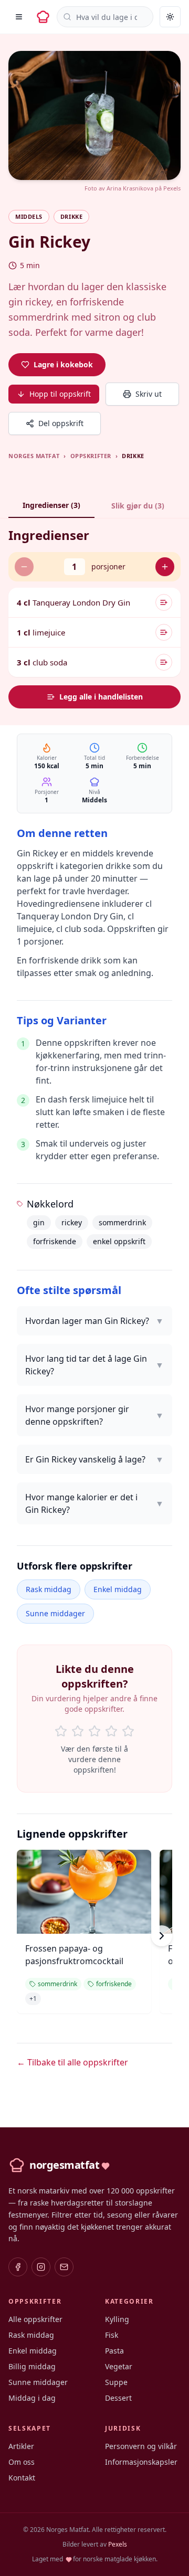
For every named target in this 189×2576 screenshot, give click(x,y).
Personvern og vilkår (141, 2446)
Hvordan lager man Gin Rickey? (94, 1321)
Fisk (112, 2335)
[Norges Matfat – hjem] (43, 17)
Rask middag (49, 1589)
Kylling (117, 2319)
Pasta (114, 2351)
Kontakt (22, 2478)
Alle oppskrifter (35, 2319)
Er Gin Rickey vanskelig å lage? (94, 1459)
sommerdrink (122, 1222)
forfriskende (55, 1241)
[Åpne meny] (19, 17)
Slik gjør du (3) (138, 506)
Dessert (118, 2398)
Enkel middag (118, 1589)
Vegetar (119, 2366)
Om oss (22, 2462)
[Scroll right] (162, 1936)
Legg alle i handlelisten (101, 697)
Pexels (172, 188)
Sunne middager (55, 1613)
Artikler (21, 2446)
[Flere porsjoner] (165, 567)
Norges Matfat (34, 456)
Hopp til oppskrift (60, 394)
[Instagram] (41, 2267)
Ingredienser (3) (51, 505)
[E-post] (64, 2267)
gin (39, 1222)
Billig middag (32, 2366)
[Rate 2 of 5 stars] (78, 1731)
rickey (72, 1222)
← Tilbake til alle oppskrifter (72, 2062)
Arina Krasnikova (130, 188)
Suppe (116, 2382)
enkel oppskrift (119, 1241)
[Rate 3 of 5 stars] (94, 1731)
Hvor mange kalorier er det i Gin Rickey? (94, 1503)
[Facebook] (18, 2267)
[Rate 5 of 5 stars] (128, 1731)
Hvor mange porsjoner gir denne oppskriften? (94, 1415)
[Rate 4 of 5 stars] (111, 1731)
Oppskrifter (91, 456)
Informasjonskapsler (141, 2462)
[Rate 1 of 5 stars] (61, 1731)
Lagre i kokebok (63, 364)
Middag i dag (32, 2398)
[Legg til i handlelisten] (164, 602)
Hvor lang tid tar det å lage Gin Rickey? (94, 1365)
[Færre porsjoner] (24, 567)
